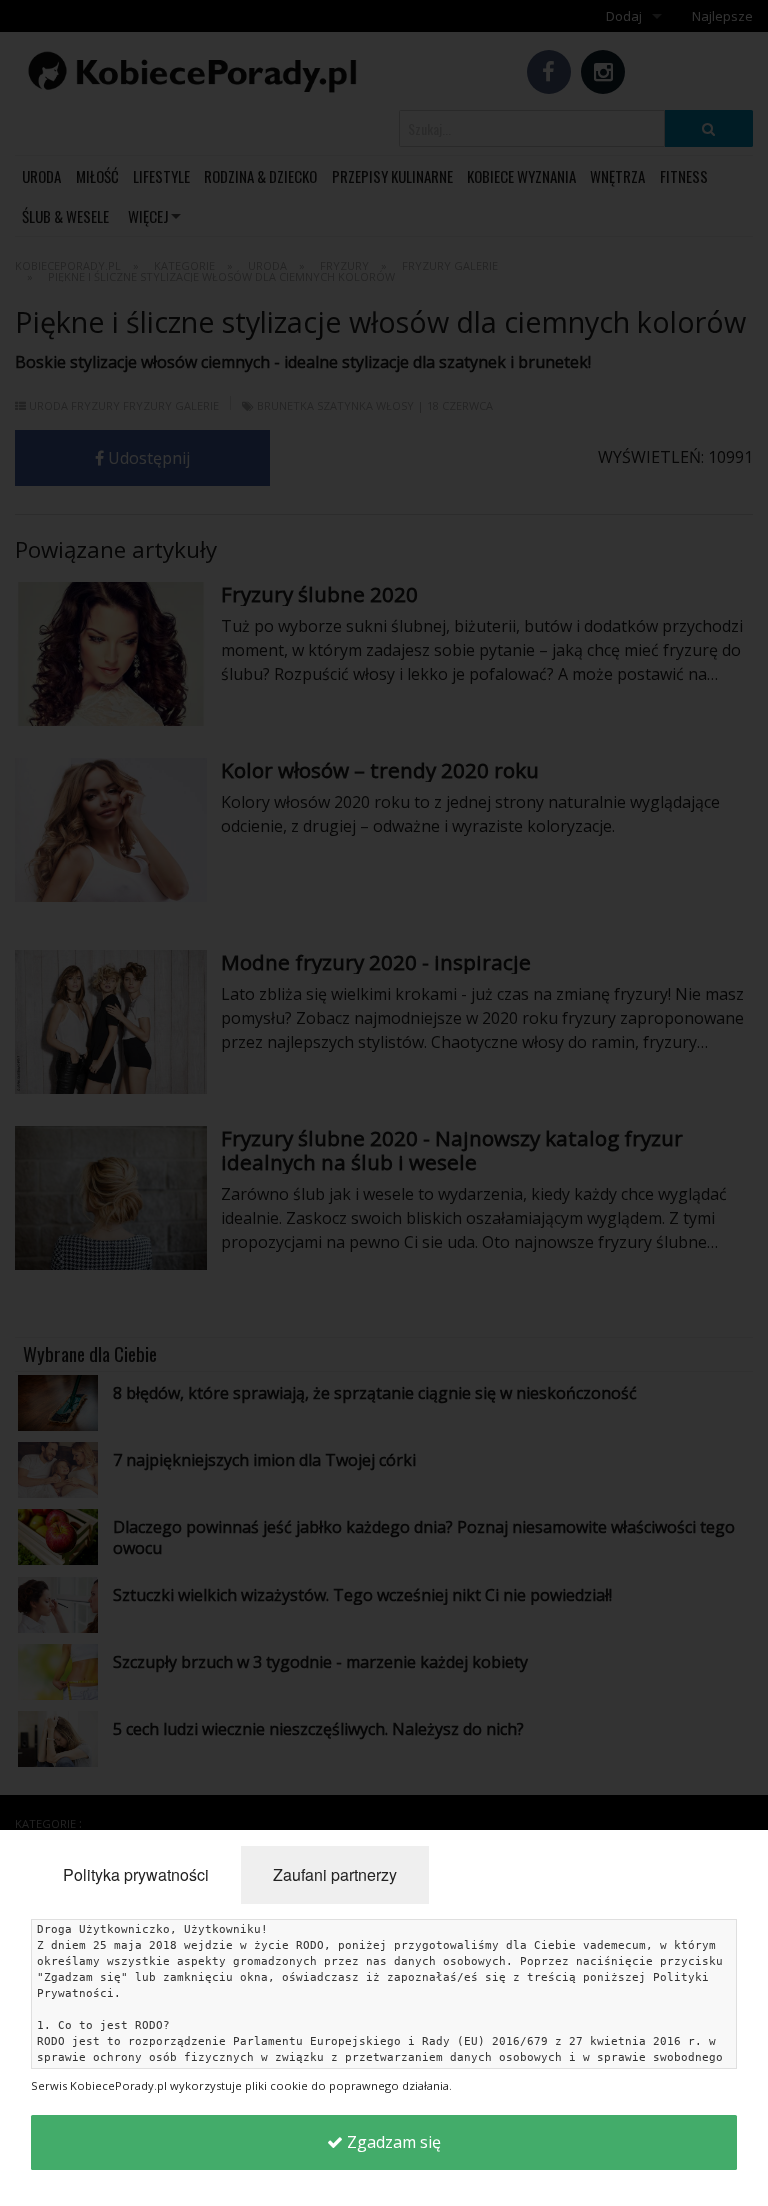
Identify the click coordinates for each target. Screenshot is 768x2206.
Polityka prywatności (136, 1874)
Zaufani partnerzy (335, 1874)
